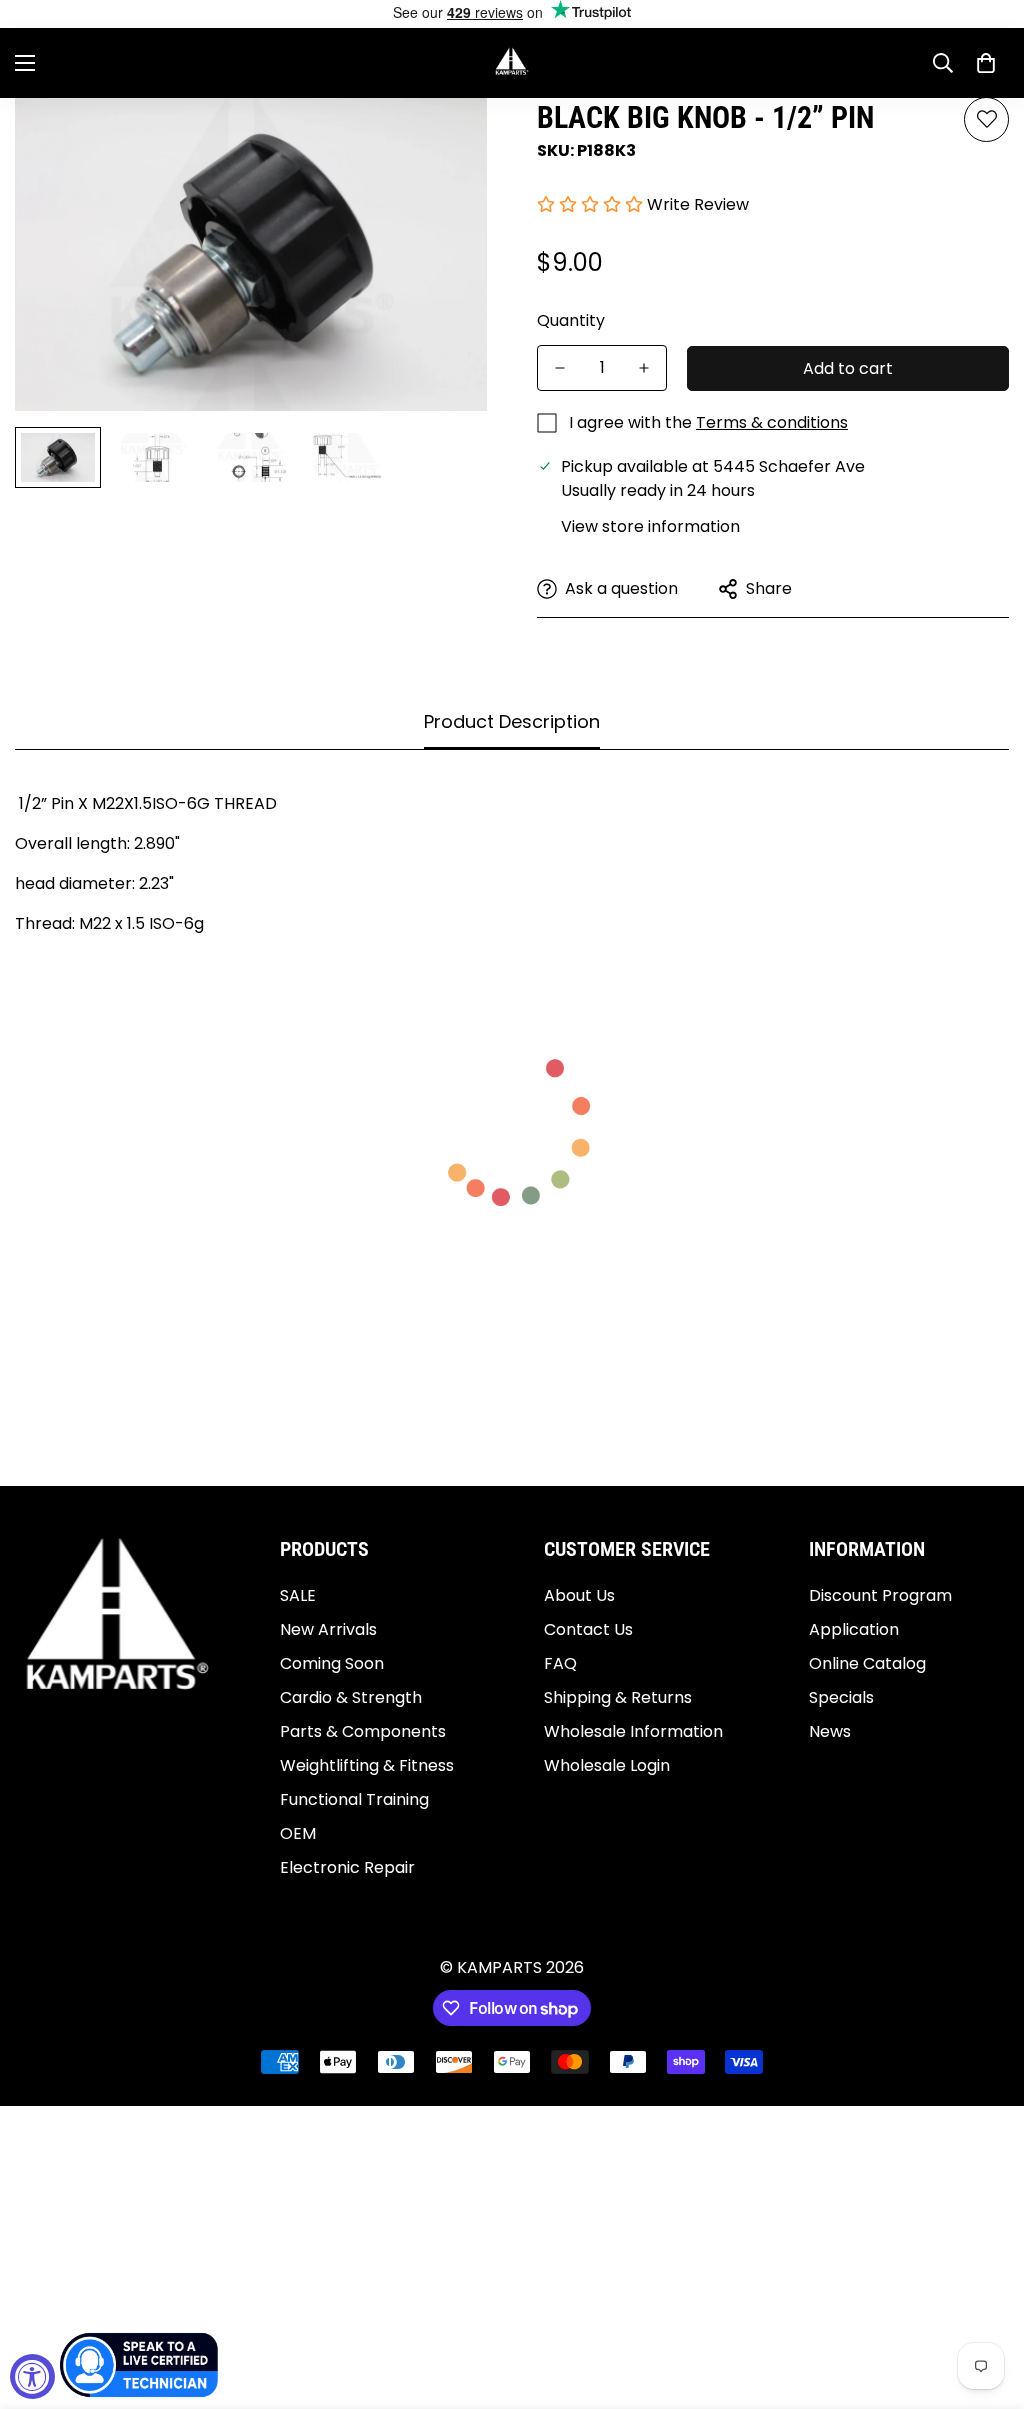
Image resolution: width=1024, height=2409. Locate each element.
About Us (579, 1595)
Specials (841, 1697)
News (830, 1731)
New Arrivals (328, 1629)
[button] (986, 63)
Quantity (571, 320)
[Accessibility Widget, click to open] (32, 2376)
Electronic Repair (347, 1867)
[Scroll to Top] (985, 2300)
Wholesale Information (633, 1731)
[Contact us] (140, 2365)
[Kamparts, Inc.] (512, 63)
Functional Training (354, 1799)
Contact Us (588, 1629)
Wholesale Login (607, 1765)
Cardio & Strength (351, 1697)
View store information (650, 526)
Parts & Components (363, 1731)
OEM (298, 1833)
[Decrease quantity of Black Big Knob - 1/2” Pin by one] (560, 368)
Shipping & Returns (618, 1697)
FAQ (560, 1663)
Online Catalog (867, 1663)
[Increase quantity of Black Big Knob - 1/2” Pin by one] (644, 368)
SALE (298, 1595)
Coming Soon (332, 1663)
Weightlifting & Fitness (367, 1765)
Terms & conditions (772, 422)
